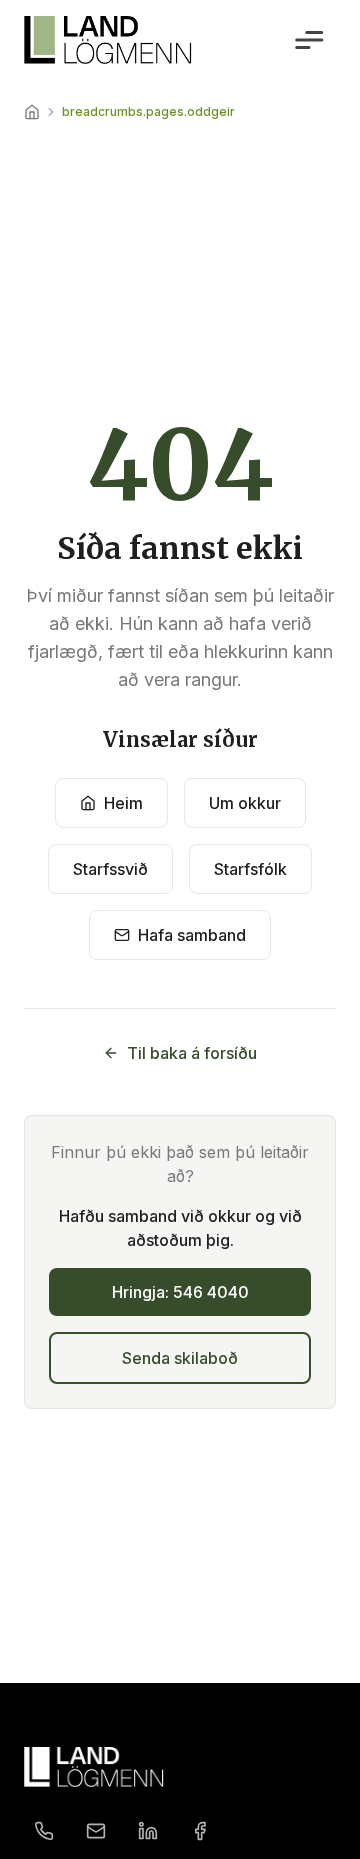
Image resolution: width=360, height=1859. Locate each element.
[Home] (32, 112)
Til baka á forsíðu (192, 1053)
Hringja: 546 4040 (180, 1292)
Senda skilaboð (180, 1358)
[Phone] (44, 1831)
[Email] (96, 1831)
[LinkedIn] (148, 1831)
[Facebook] (200, 1831)
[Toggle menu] (308, 40)
